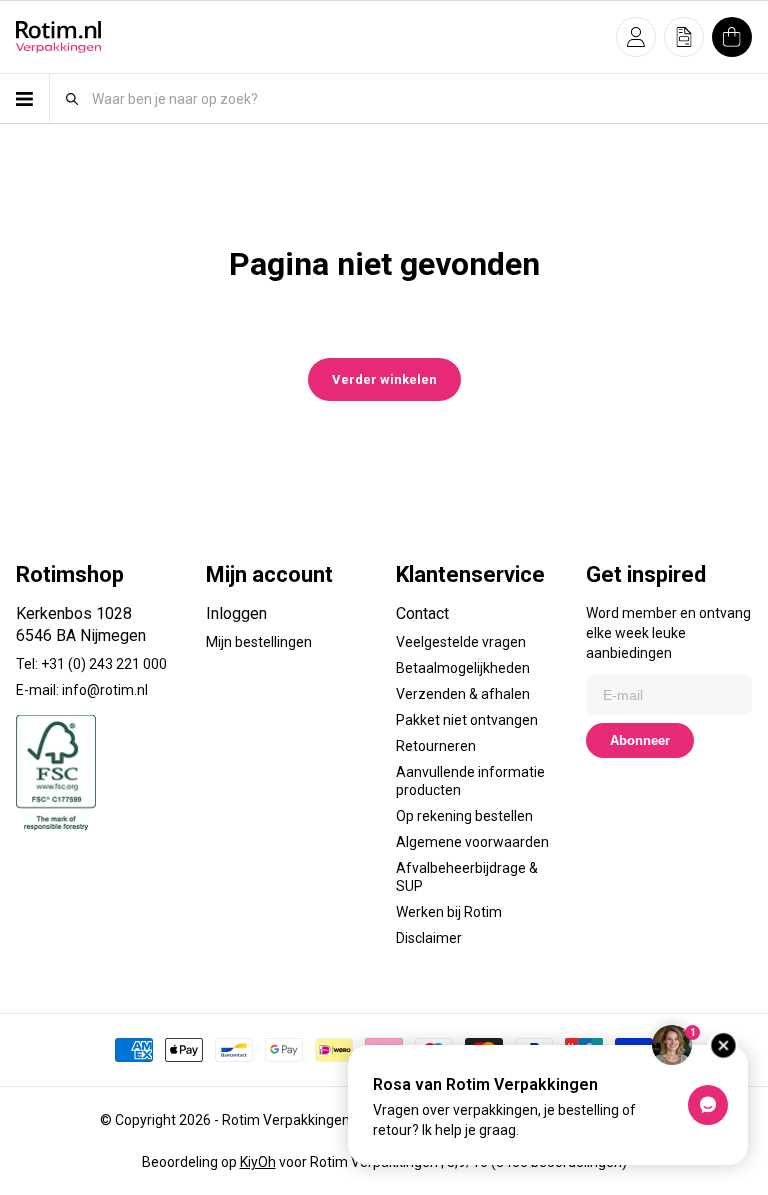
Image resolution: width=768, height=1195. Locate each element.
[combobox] (421, 98)
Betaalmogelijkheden (463, 668)
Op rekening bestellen (464, 816)
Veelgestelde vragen (461, 642)
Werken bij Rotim (449, 912)
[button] (636, 37)
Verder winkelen (384, 379)
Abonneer (640, 740)
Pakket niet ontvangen (467, 720)
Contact (422, 613)
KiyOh (258, 1162)
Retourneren (436, 746)
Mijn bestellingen (259, 642)
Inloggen (236, 613)
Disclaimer (429, 938)
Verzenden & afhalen (463, 694)
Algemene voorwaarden (472, 842)
